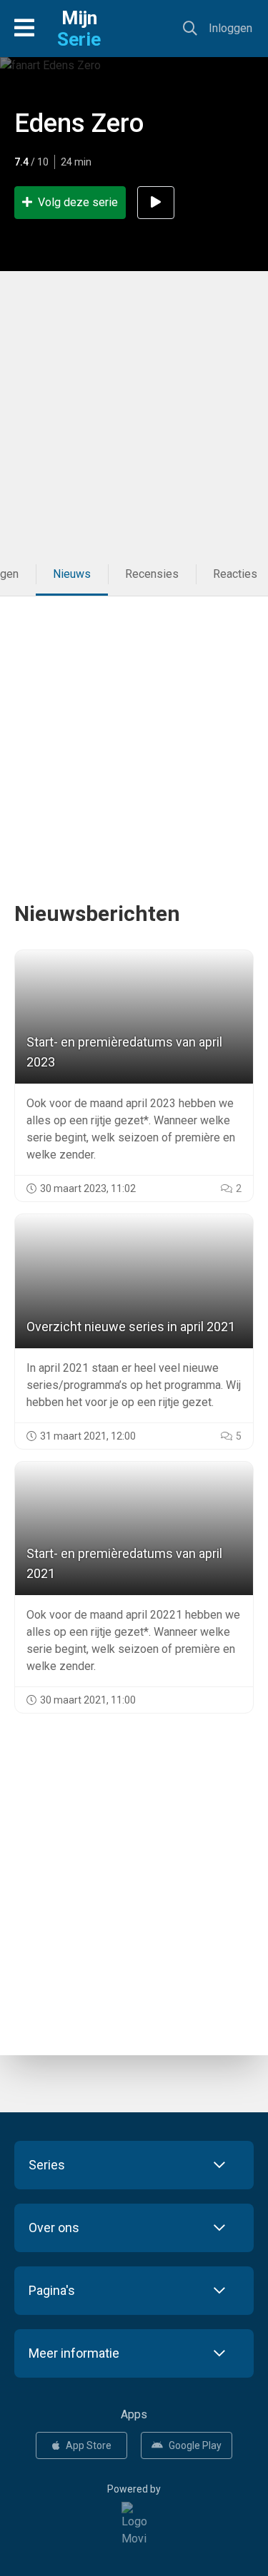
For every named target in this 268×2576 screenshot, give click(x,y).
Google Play (195, 2445)
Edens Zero (79, 123)
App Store (89, 2445)
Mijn (79, 29)
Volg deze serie (78, 202)
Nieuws (72, 574)
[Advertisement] (134, 412)
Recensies (152, 574)
